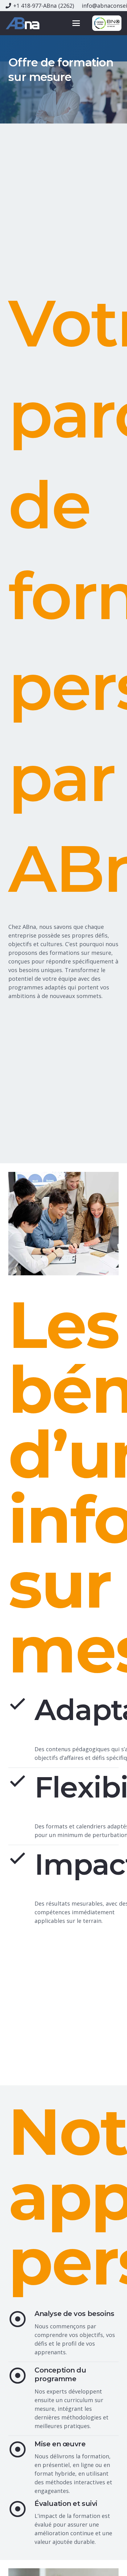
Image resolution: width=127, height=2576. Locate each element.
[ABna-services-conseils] (23, 23)
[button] (76, 23)
